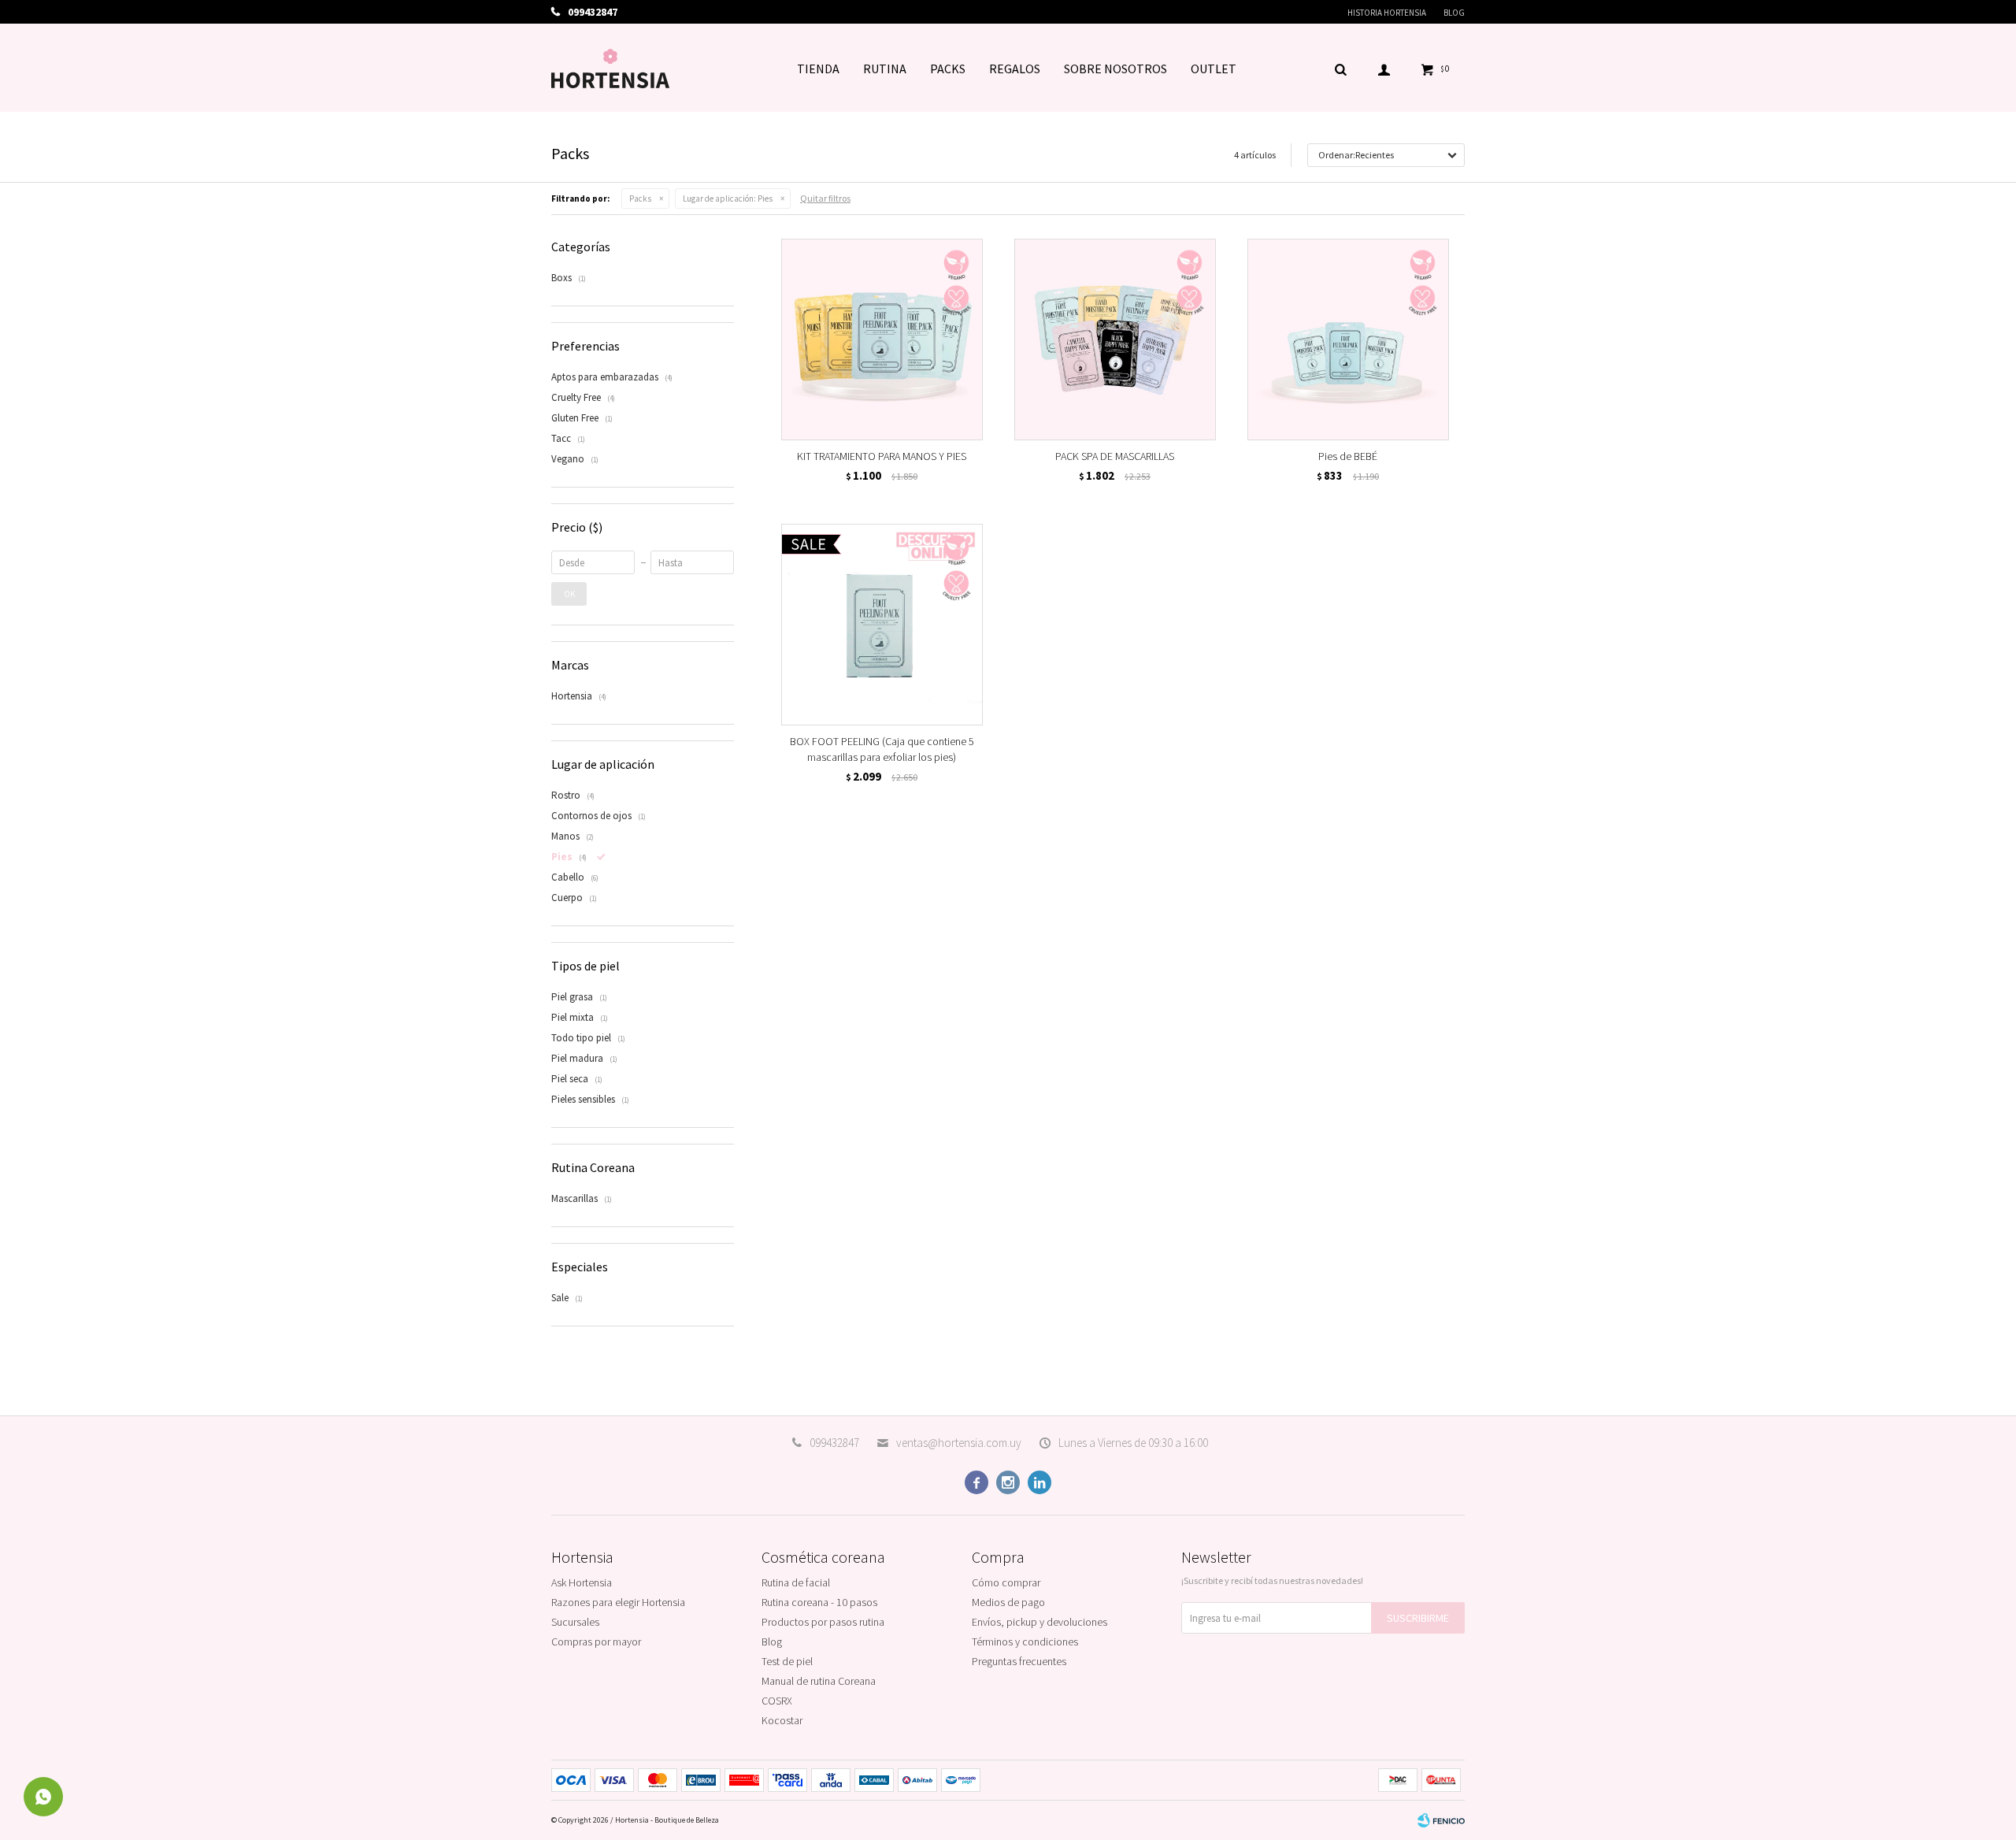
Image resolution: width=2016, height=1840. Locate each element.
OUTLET (1214, 69)
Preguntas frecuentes (1019, 1661)
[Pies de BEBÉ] (1348, 339)
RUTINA (885, 69)
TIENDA (818, 69)
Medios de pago (1008, 1602)
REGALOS (1015, 69)
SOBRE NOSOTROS (1115, 69)
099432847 (834, 1443)
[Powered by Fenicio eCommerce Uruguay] (1441, 1820)
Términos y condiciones (1025, 1642)
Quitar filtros (825, 198)
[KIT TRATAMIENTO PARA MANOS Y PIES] (882, 339)
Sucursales (575, 1622)
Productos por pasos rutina (823, 1622)
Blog (1454, 13)
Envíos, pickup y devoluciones (1039, 1622)
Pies (728, 198)
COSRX (777, 1701)
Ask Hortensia (582, 1582)
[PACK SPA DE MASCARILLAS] (1115, 339)
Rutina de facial (796, 1582)
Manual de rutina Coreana (819, 1681)
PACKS (948, 69)
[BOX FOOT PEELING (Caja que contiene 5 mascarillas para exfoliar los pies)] (882, 625)
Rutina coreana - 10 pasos (819, 1602)
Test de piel (787, 1661)
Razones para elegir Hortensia (618, 1602)
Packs (640, 198)
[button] (1340, 69)
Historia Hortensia (1387, 13)
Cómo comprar (1006, 1582)
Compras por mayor (596, 1642)
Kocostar (782, 1720)
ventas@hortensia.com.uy (959, 1443)
